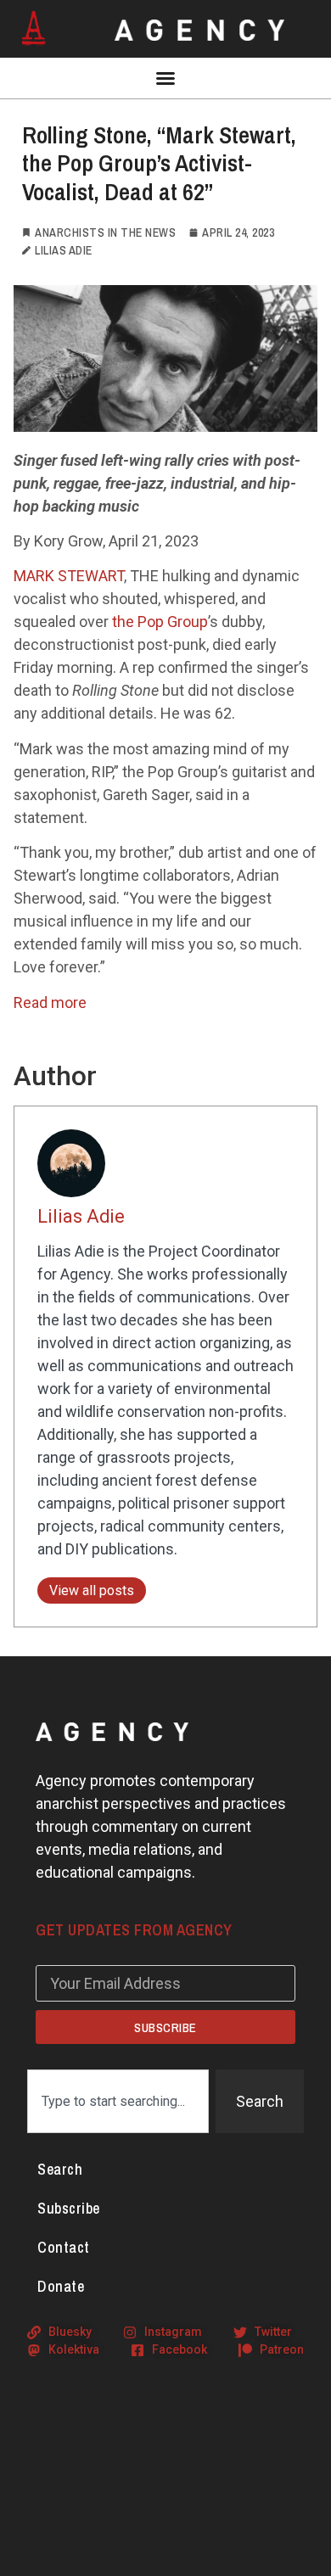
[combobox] (118, 2101)
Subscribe (69, 2208)
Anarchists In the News (105, 232)
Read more (50, 1002)
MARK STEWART (69, 576)
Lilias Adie (81, 1216)
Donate (61, 2286)
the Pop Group (160, 622)
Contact (64, 2247)
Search (60, 2169)
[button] (165, 78)
